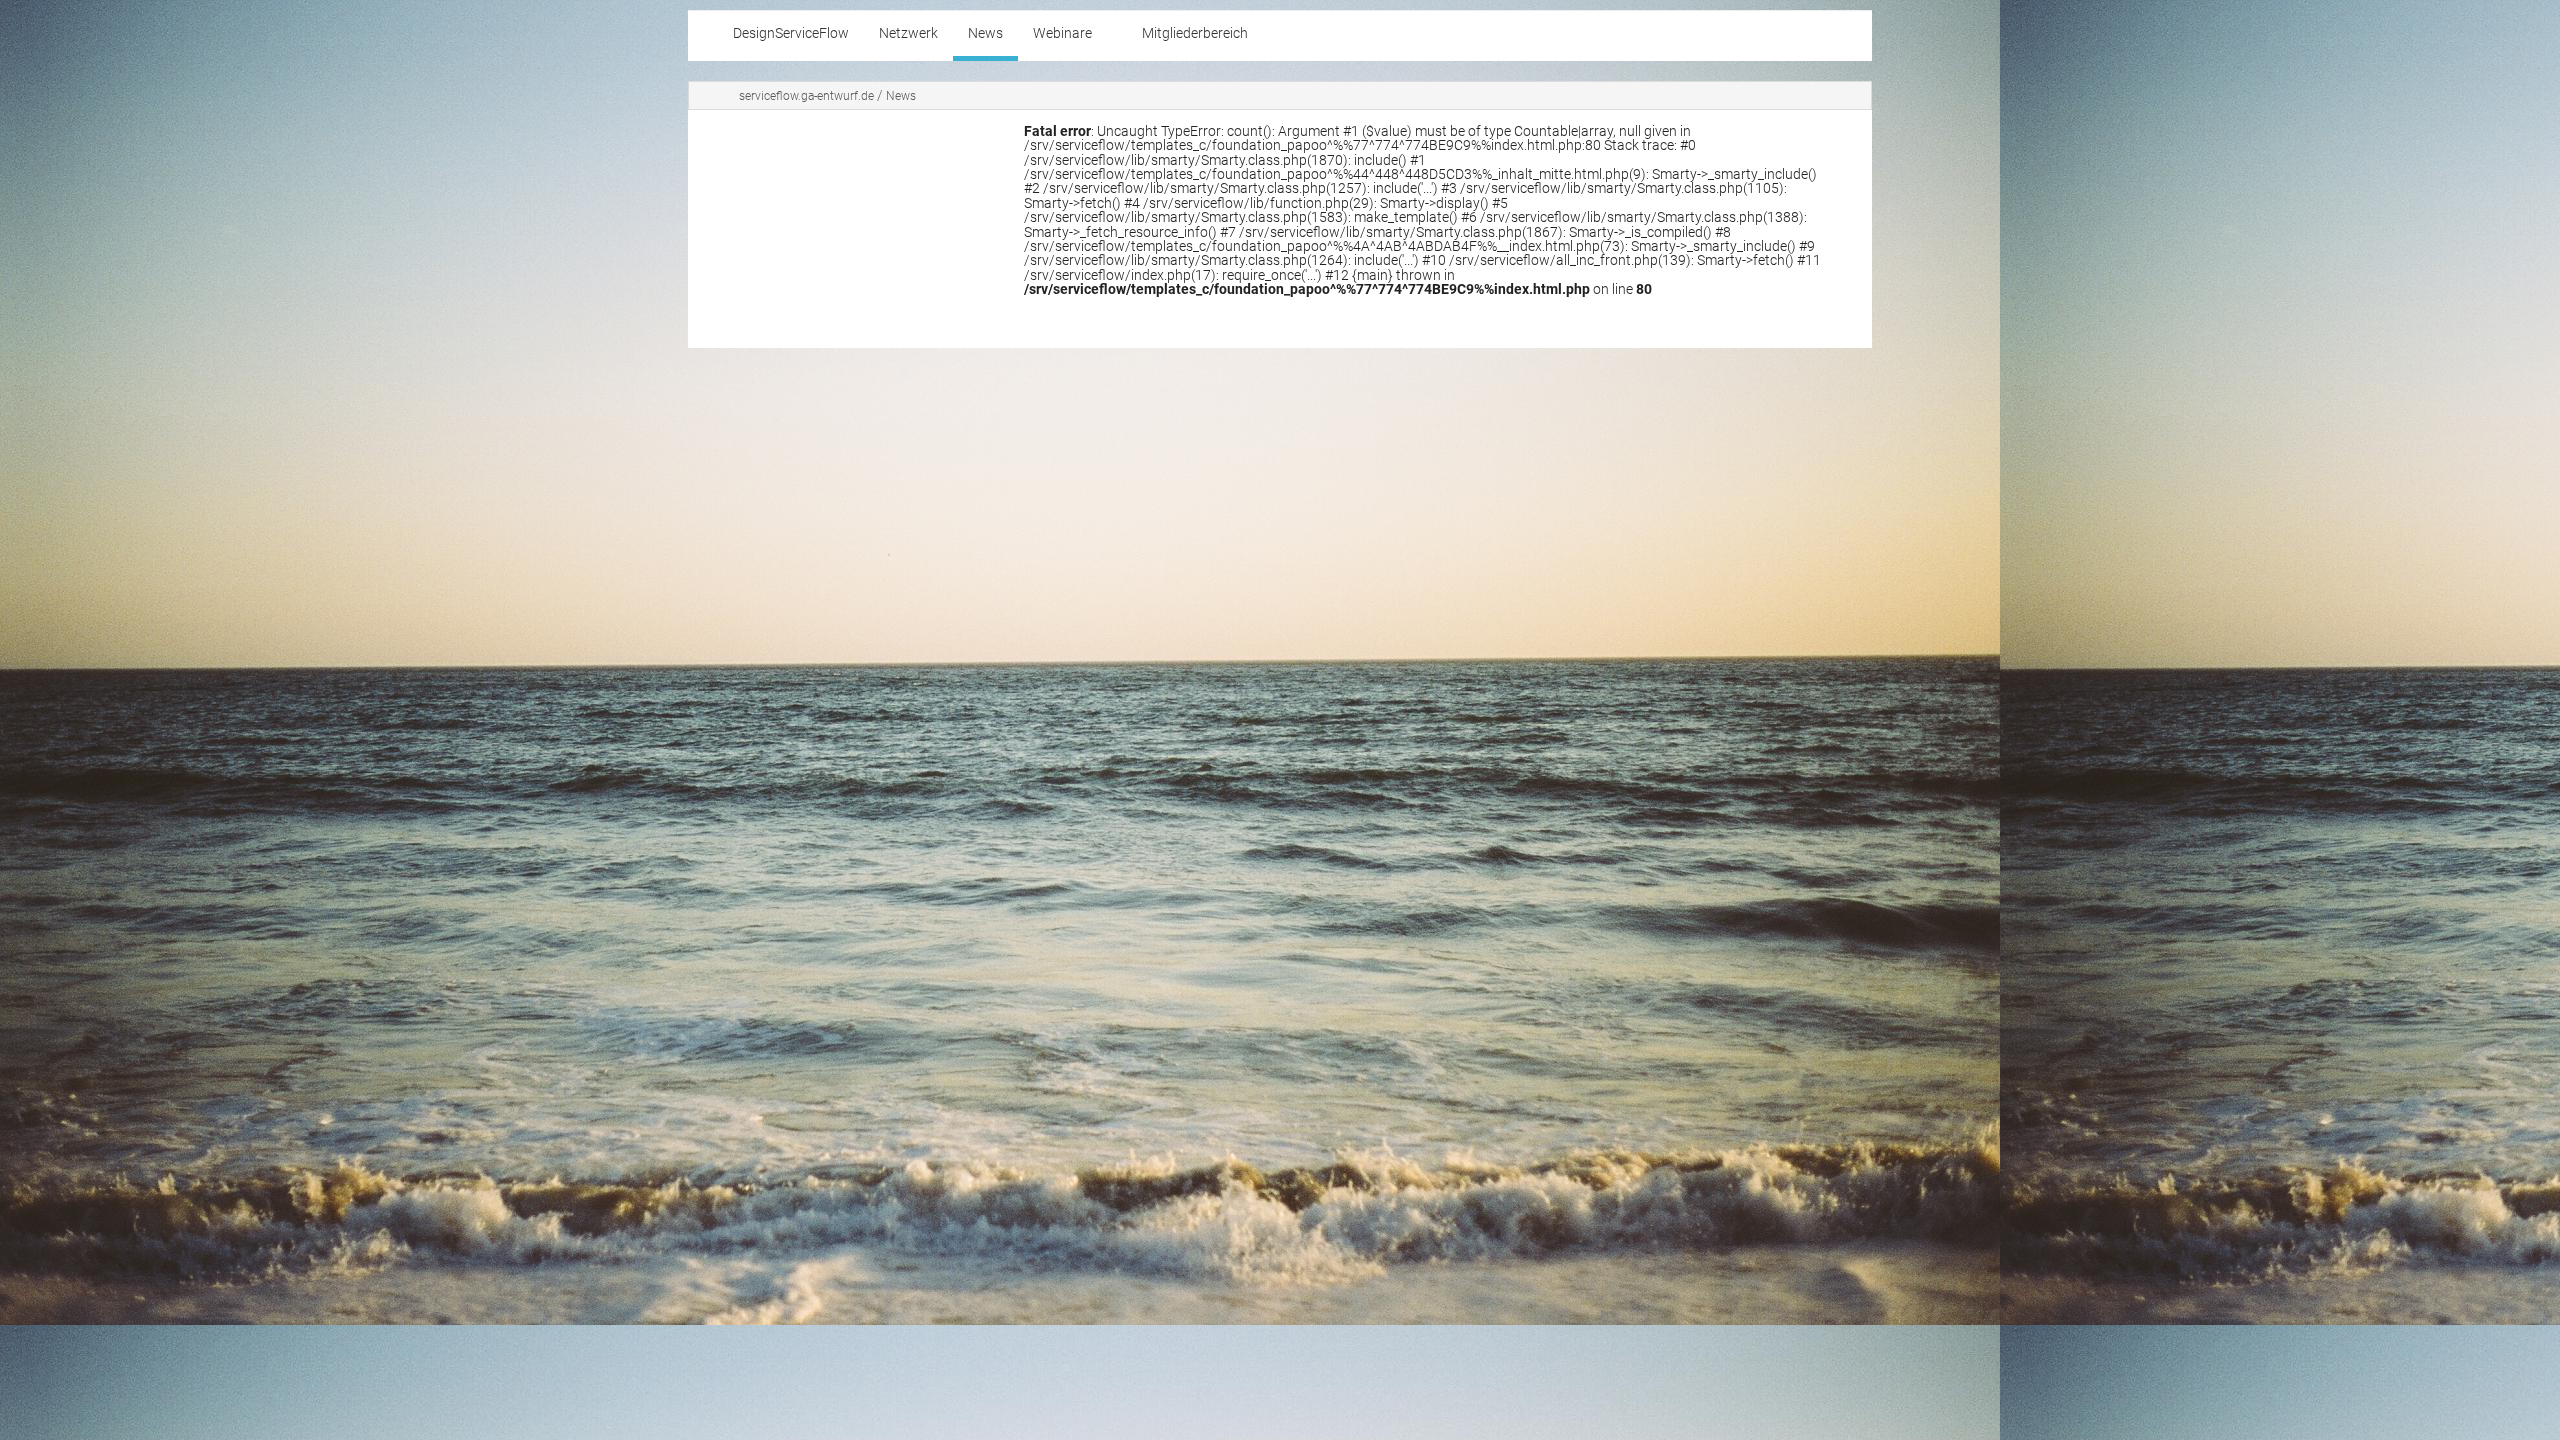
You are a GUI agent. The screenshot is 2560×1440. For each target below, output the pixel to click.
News (901, 96)
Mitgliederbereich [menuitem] (1195, 33)
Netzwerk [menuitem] (908, 33)
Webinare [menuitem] (1062, 33)
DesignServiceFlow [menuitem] (791, 33)
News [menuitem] (985, 33)
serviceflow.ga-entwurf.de (806, 96)
